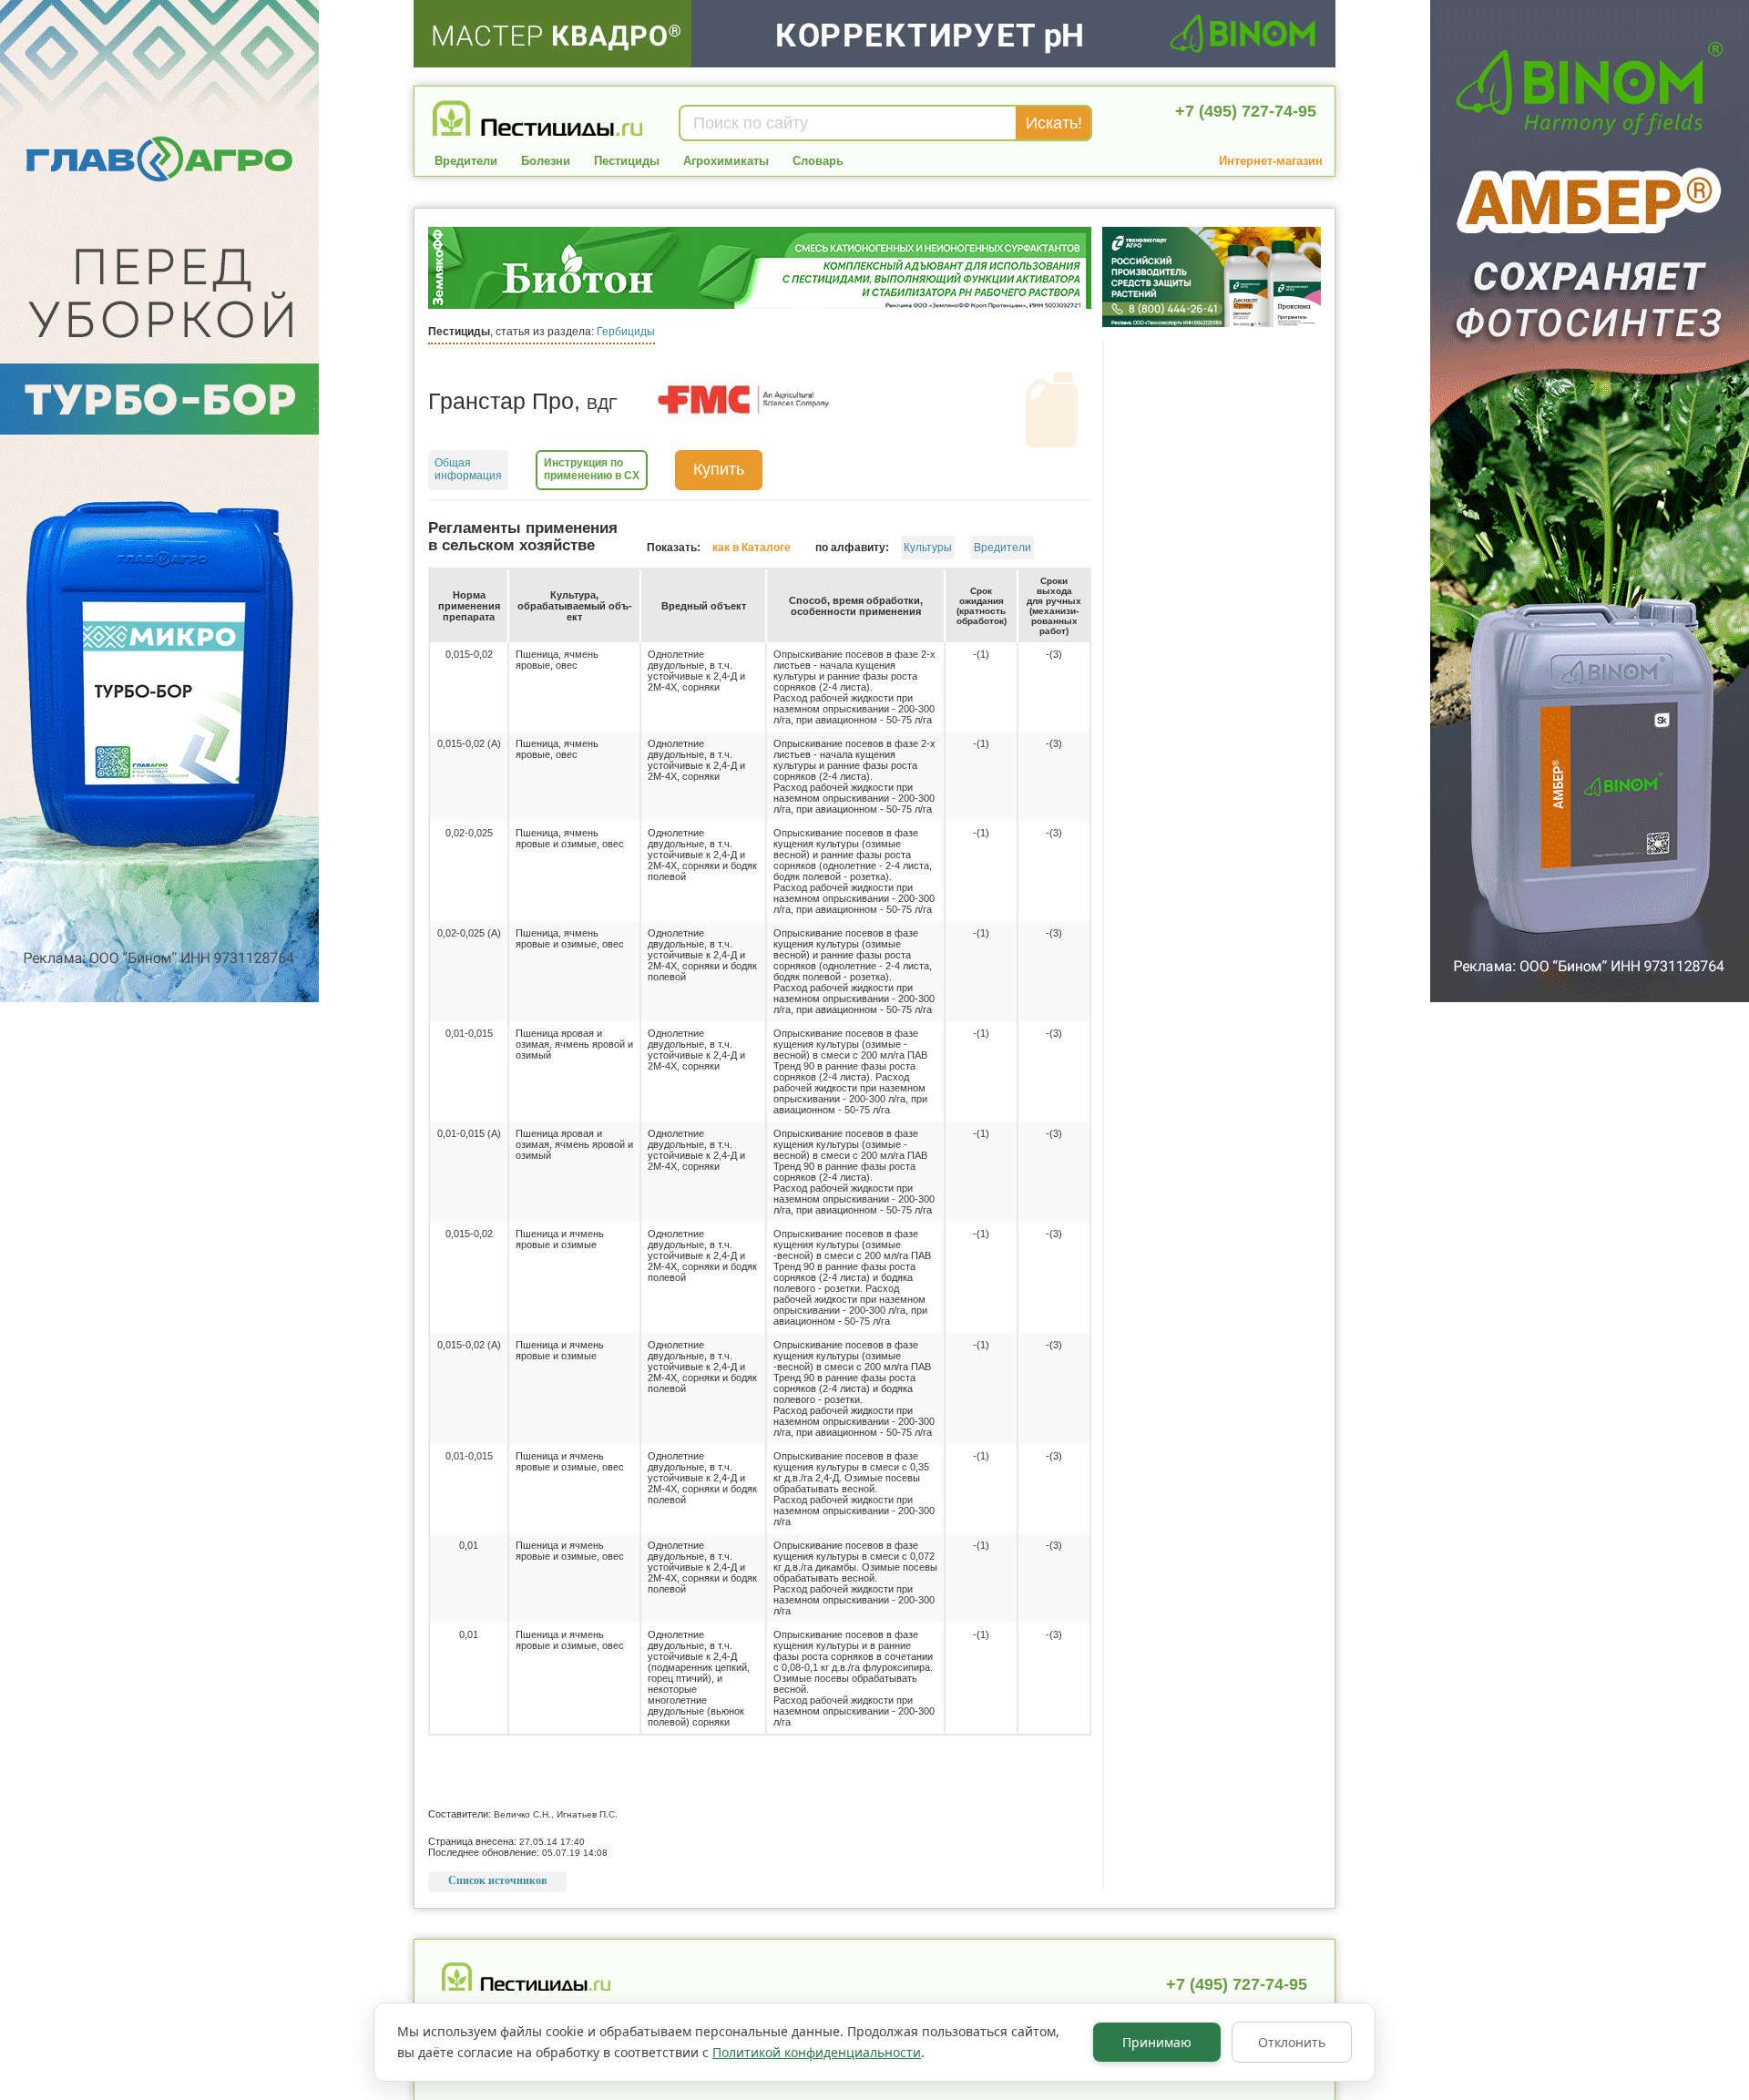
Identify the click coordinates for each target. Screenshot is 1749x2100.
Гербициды (626, 332)
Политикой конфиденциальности (817, 2052)
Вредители (466, 161)
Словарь (818, 161)
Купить (719, 469)
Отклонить (1292, 2042)
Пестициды (627, 161)
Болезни (546, 161)
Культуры (928, 548)
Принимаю (1157, 2042)
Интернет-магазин (1271, 161)
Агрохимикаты (726, 161)
